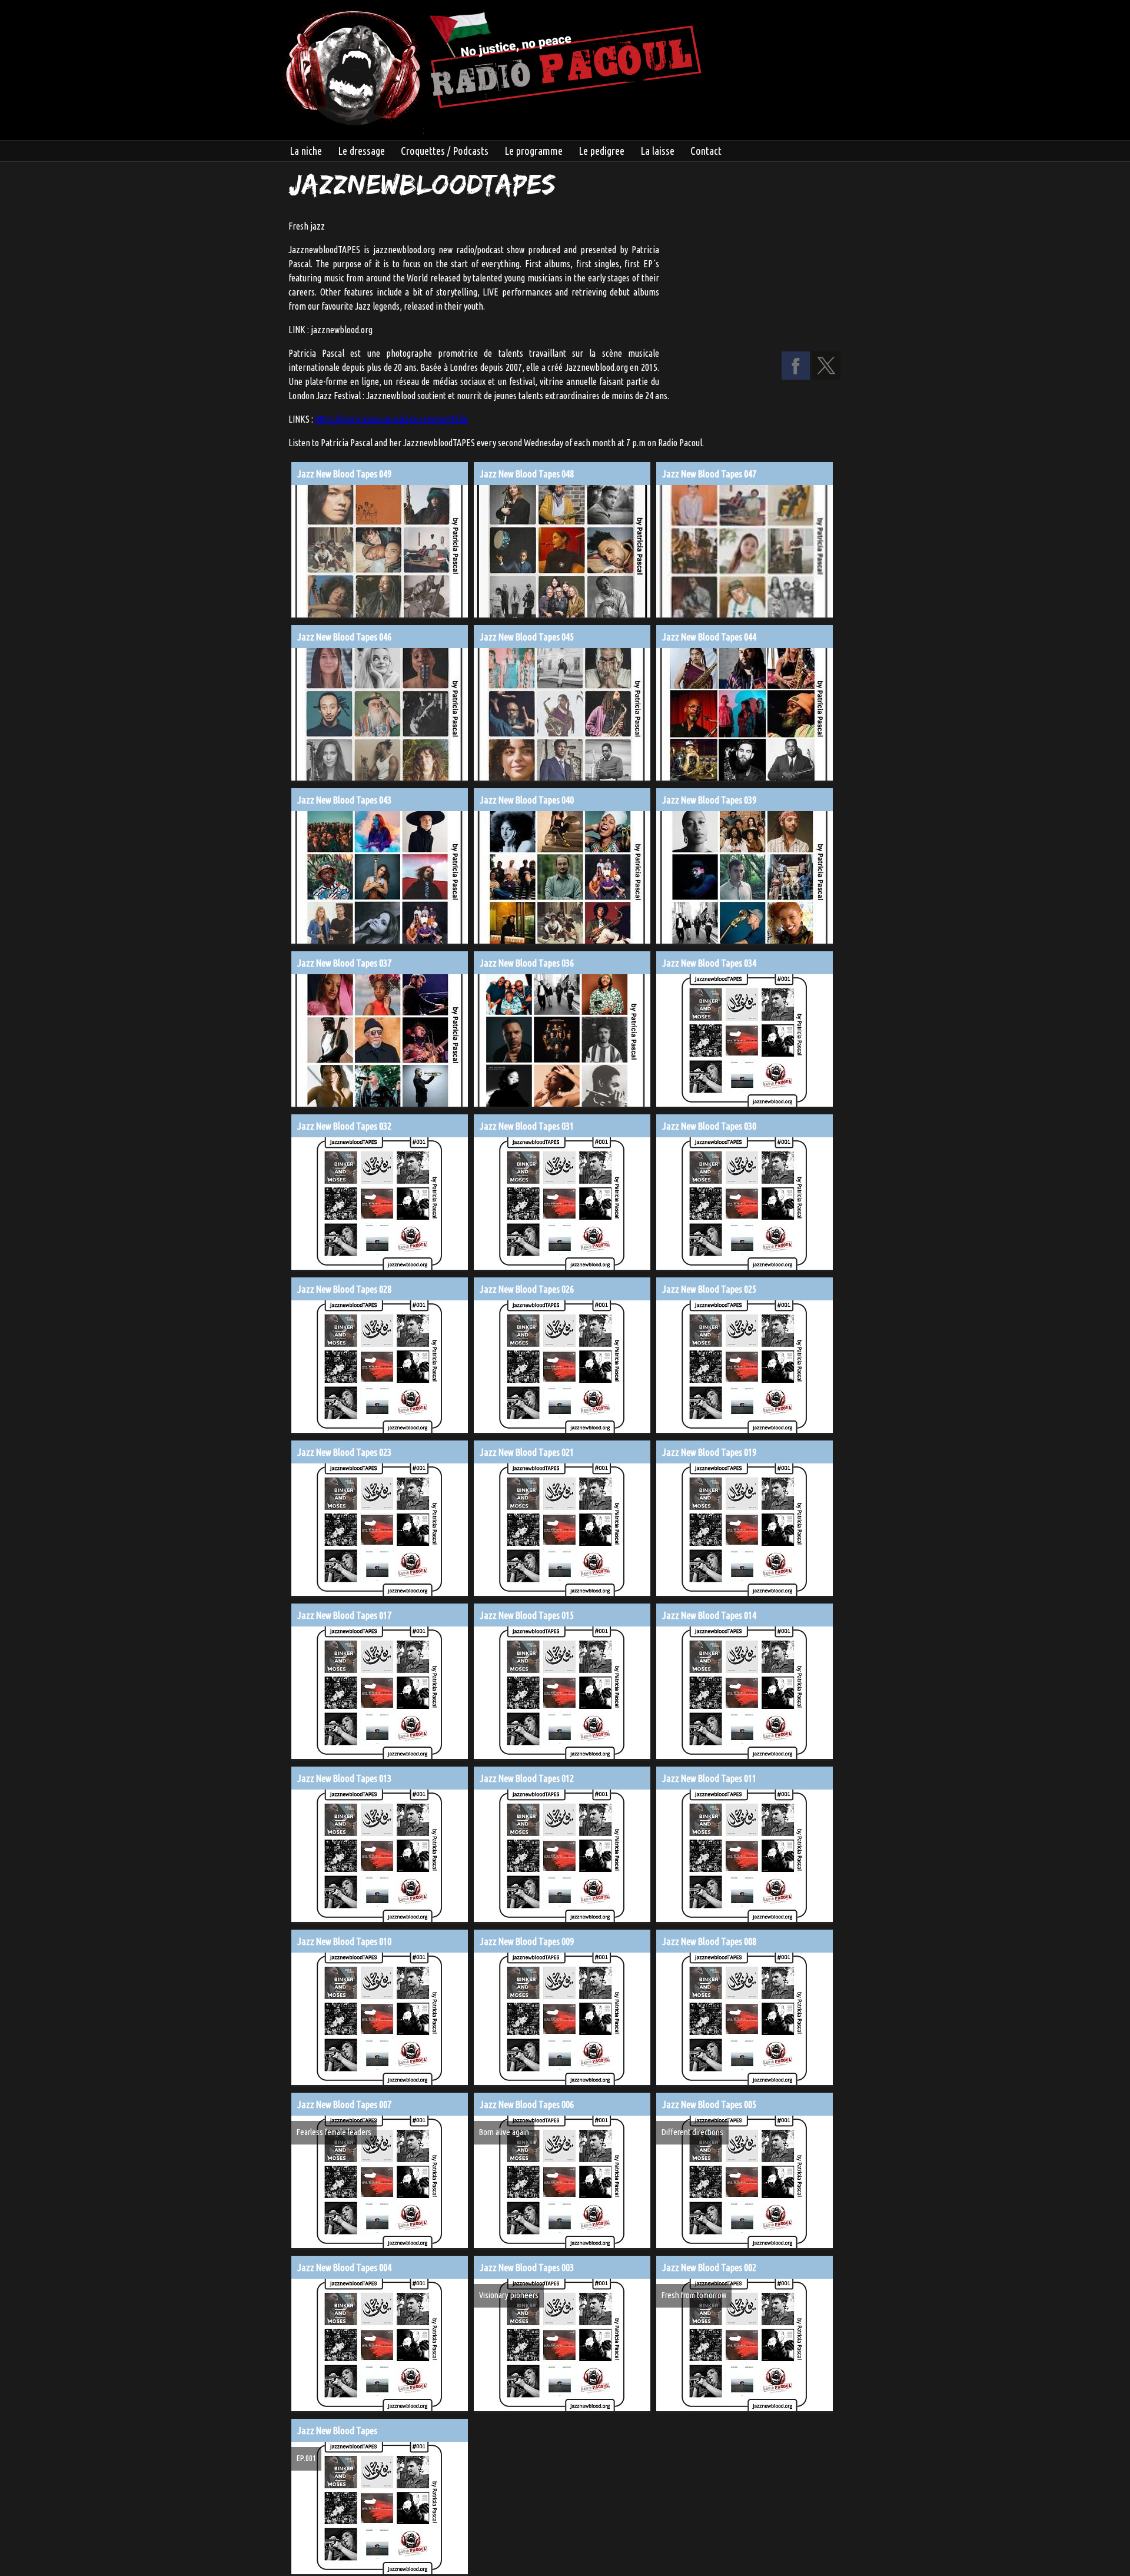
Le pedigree (601, 151)
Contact (706, 151)
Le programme (534, 151)
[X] (826, 376)
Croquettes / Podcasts (445, 151)
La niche (306, 151)
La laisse (657, 151)
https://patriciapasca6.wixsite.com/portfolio (391, 419)
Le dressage (361, 151)
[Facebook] (796, 376)
